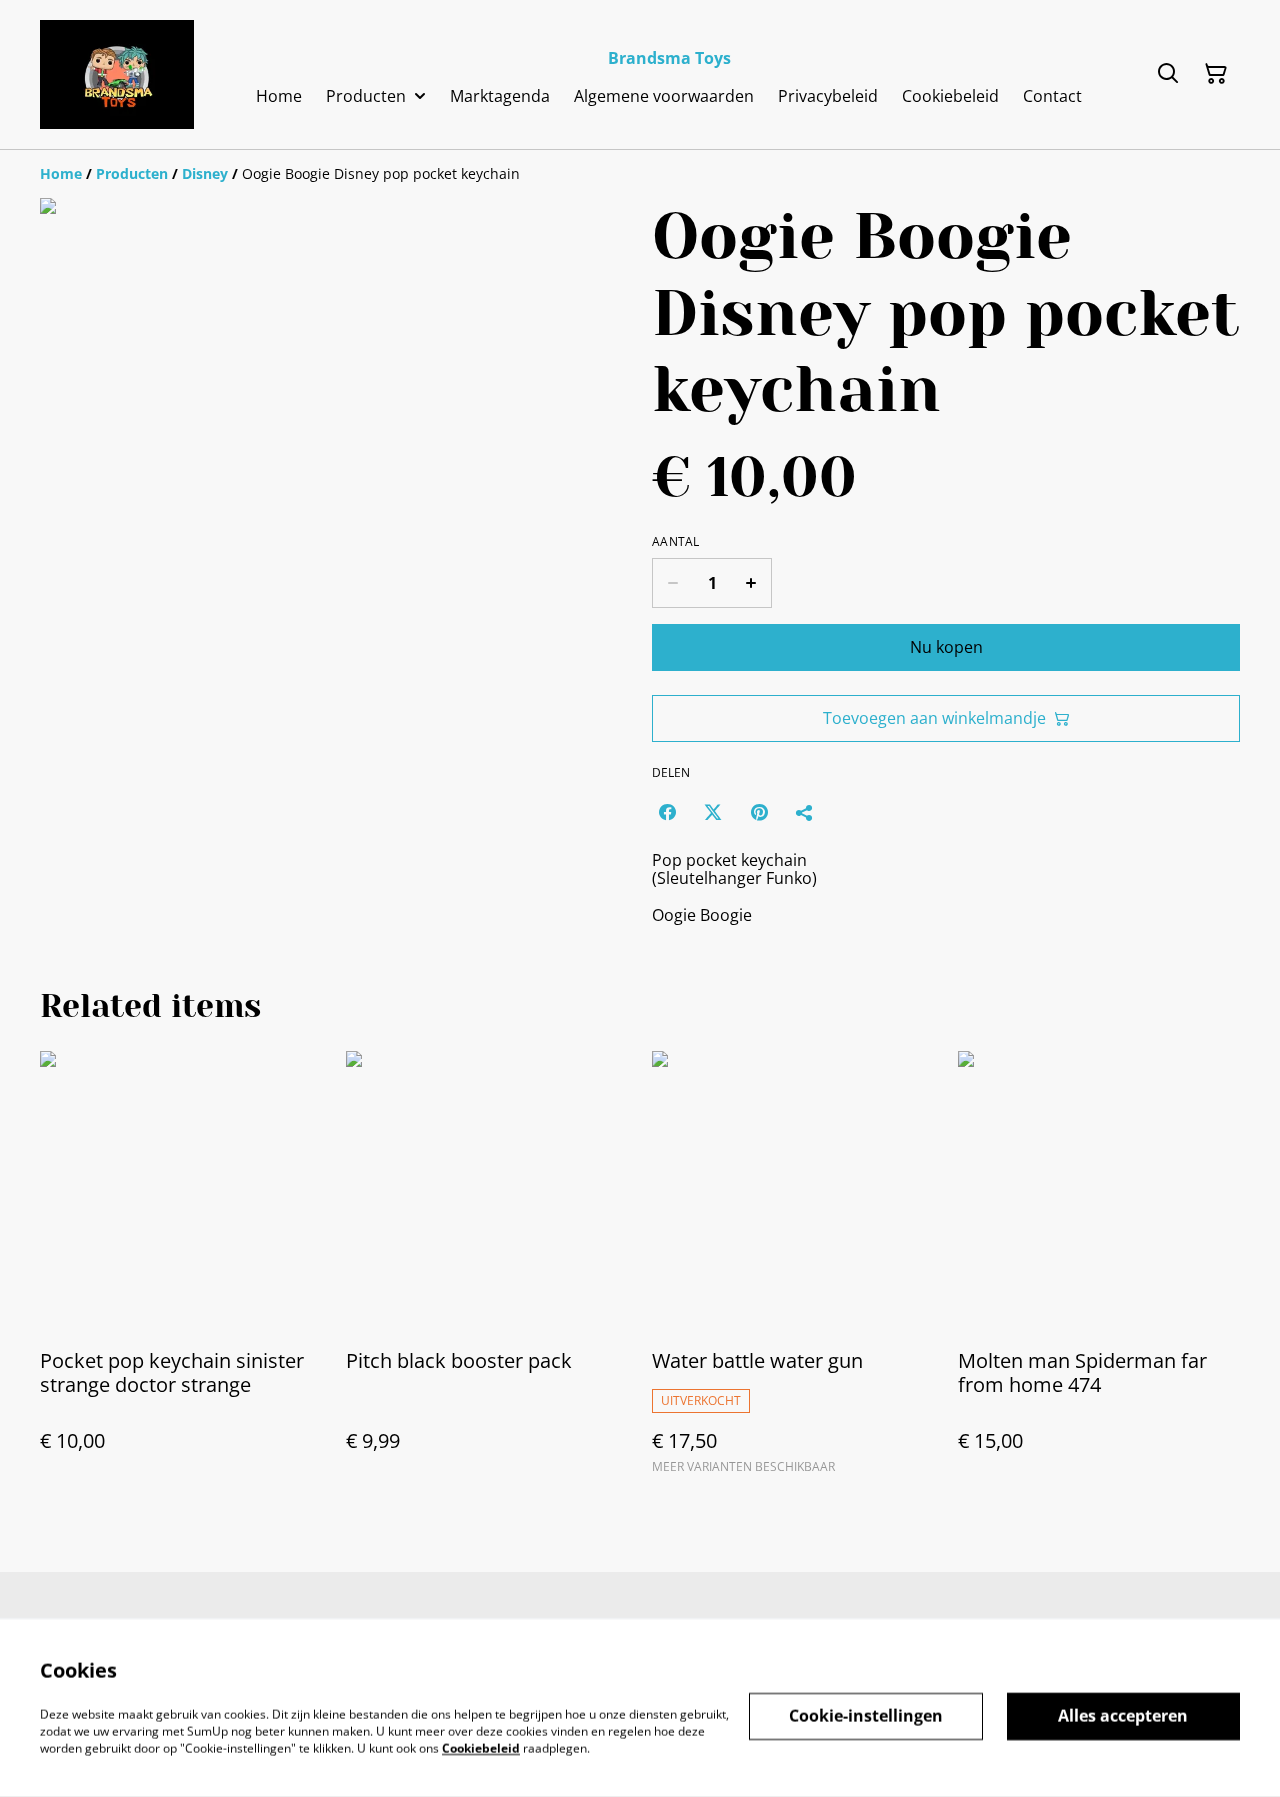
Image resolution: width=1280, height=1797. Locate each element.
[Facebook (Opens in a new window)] (667, 812)
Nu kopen (946, 647)
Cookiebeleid (481, 1747)
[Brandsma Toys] (117, 74)
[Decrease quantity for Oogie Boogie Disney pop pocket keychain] (672, 583)
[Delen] (805, 812)
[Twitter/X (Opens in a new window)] (713, 812)
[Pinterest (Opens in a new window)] (759, 812)
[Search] (1168, 74)
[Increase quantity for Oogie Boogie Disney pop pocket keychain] (751, 583)
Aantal (676, 542)
